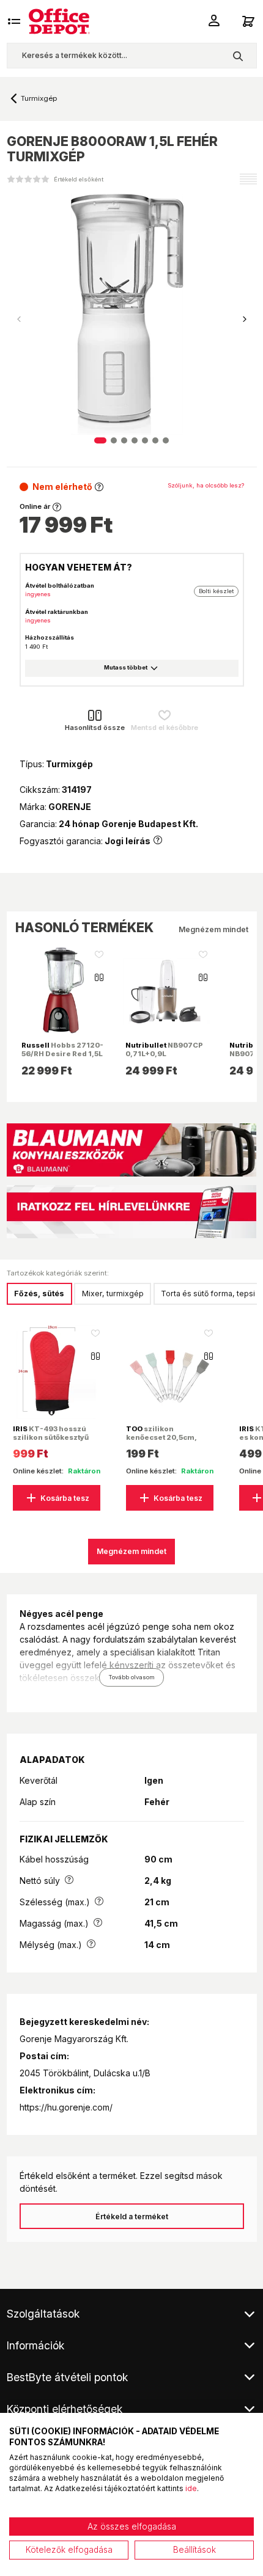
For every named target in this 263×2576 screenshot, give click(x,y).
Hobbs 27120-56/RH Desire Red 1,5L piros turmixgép (62, 1054)
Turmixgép (39, 98)
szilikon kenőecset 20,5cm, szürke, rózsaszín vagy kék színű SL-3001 (169, 1442)
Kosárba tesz (65, 1498)
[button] (245, 319)
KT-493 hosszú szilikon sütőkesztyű (51, 1433)
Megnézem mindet (213, 929)
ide (191, 2488)
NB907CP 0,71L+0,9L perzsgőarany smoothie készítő (164, 1058)
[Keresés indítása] (238, 56)
